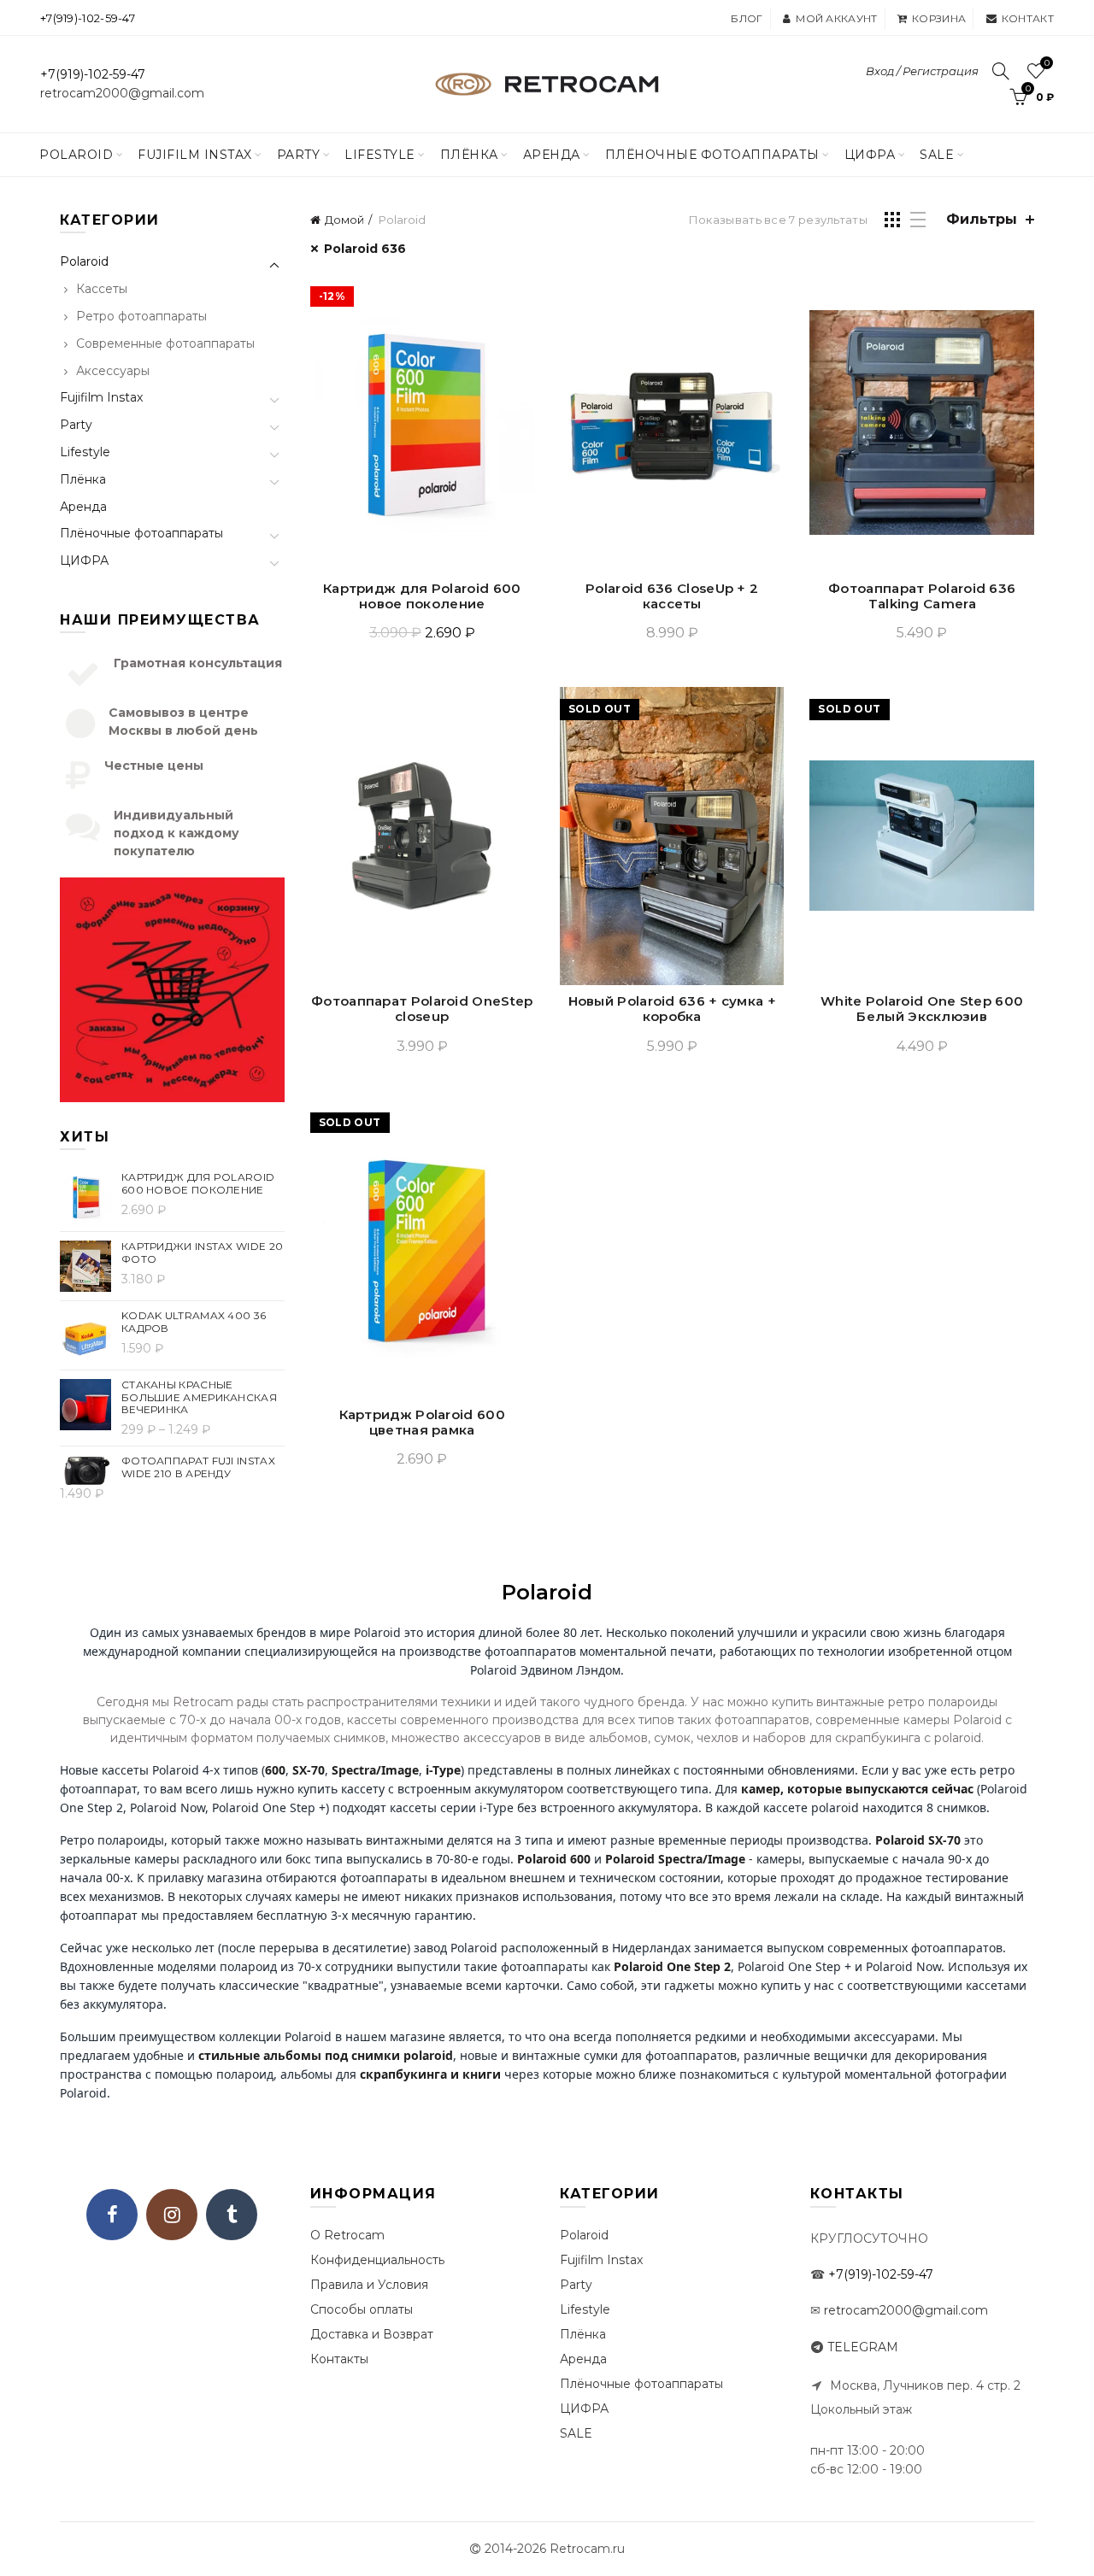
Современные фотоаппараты (165, 343)
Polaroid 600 (554, 1859)
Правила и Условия (369, 2285)
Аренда (552, 155)
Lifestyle (380, 155)
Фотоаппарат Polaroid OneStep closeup (422, 1009)
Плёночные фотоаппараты (141, 533)
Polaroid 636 (365, 249)
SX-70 (309, 1770)
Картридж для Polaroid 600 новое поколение (422, 596)
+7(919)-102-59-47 (88, 18)
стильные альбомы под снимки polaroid (326, 2055)
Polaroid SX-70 (918, 1840)
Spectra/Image (375, 1770)
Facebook (112, 2215)
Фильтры (982, 219)
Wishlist (1047, 63)
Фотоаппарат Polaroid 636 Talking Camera (922, 596)
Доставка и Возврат (372, 2334)
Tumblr (232, 2215)
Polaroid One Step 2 (672, 1966)
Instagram (172, 2215)
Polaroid (76, 155)
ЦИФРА (870, 155)
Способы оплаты (362, 2309)
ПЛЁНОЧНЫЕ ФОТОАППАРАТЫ (712, 155)
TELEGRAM (863, 2347)
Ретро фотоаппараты (141, 316)
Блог (747, 18)
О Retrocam (347, 2235)
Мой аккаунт (836, 18)
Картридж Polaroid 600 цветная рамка (422, 1423)
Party (299, 155)
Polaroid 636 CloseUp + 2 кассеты (672, 596)
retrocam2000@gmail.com (122, 93)
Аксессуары (113, 371)
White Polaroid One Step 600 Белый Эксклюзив (922, 1009)
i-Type (443, 1770)
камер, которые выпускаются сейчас (857, 1789)
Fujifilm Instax (195, 155)
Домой (344, 220)
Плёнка (469, 155)
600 (275, 1770)
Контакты (339, 2359)
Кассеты (102, 289)
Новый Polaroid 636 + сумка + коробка (672, 1009)
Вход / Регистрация (922, 71)
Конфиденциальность (377, 2260)
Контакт (1028, 18)
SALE (937, 155)
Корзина (939, 18)
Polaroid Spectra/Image (675, 1859)
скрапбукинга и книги (430, 2074)
